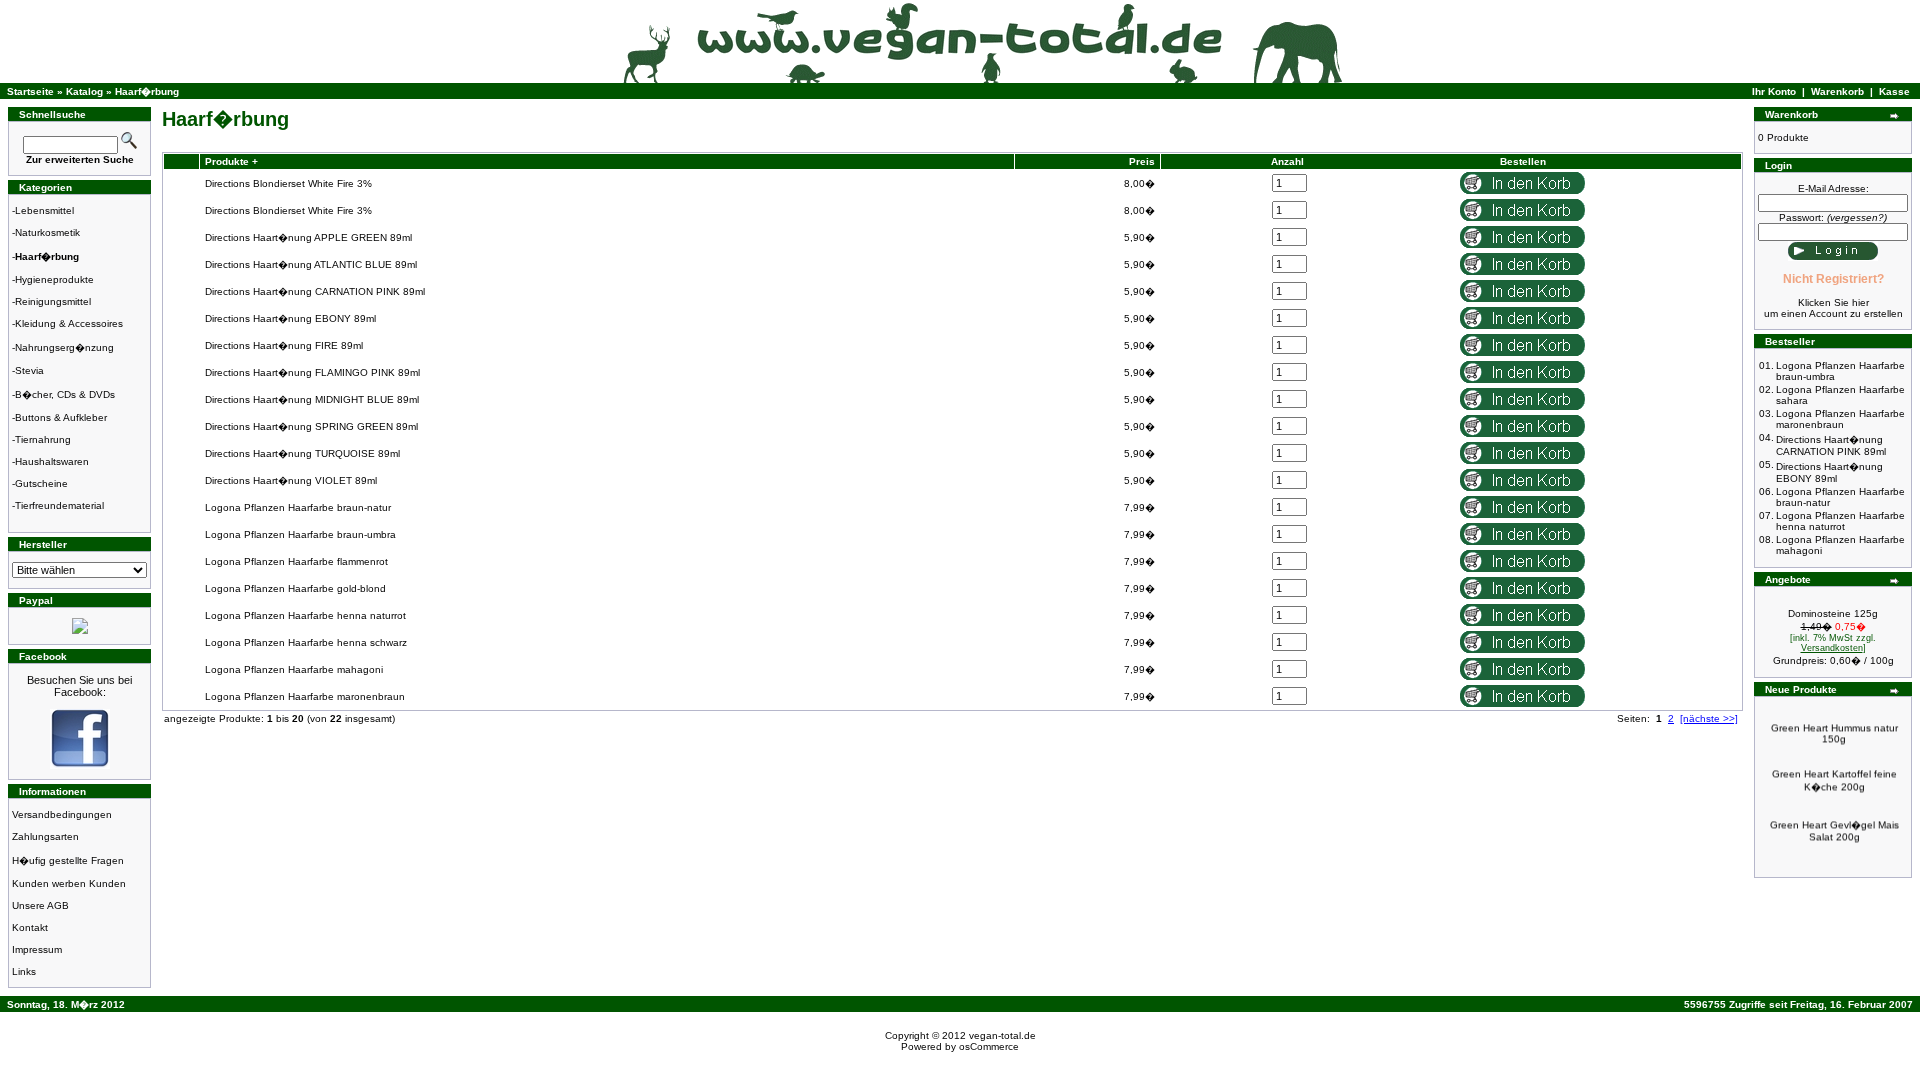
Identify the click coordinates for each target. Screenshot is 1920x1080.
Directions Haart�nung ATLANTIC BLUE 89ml (311, 264)
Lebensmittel (44, 210)
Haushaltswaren (52, 461)
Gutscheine (41, 483)
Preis (1142, 161)
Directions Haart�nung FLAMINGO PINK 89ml (312, 372)
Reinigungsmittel (53, 301)
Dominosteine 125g (1833, 613)
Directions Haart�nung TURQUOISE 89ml (302, 453)
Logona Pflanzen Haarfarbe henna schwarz (306, 642)
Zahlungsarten (45, 836)
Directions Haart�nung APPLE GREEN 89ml (308, 237)
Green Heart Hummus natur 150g (1834, 725)
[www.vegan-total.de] (80, 765)
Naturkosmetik (47, 232)
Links (24, 971)
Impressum (37, 949)
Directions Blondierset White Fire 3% (288, 183)
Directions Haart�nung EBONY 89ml (290, 318)
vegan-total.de (1002, 1035)
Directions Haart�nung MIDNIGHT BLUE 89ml (312, 399)
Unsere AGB (40, 905)
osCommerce (989, 1046)
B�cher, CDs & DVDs (65, 394)
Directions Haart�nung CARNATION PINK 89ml (315, 291)
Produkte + (230, 161)
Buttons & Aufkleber (61, 417)
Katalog (84, 91)
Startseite (30, 91)
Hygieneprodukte (54, 279)
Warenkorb (1837, 91)
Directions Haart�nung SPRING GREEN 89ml (311, 426)
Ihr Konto (1774, 91)
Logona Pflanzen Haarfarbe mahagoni (294, 669)
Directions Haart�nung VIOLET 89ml (291, 480)
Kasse (1894, 91)
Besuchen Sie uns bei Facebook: (79, 686)
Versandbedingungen (62, 814)
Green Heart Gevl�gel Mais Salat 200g (1834, 822)
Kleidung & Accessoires (69, 323)
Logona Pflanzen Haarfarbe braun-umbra (300, 534)
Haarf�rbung (147, 91)
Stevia (29, 370)
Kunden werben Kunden (69, 883)
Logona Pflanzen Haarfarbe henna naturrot (305, 615)
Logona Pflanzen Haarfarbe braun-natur (298, 507)
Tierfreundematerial (59, 505)
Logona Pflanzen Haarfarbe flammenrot (296, 561)
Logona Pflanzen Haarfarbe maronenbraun (305, 696)
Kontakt (30, 927)
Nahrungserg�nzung (64, 347)
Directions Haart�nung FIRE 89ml (284, 345)
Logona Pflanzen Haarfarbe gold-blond (295, 588)
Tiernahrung (43, 439)
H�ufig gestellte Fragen (68, 860)
